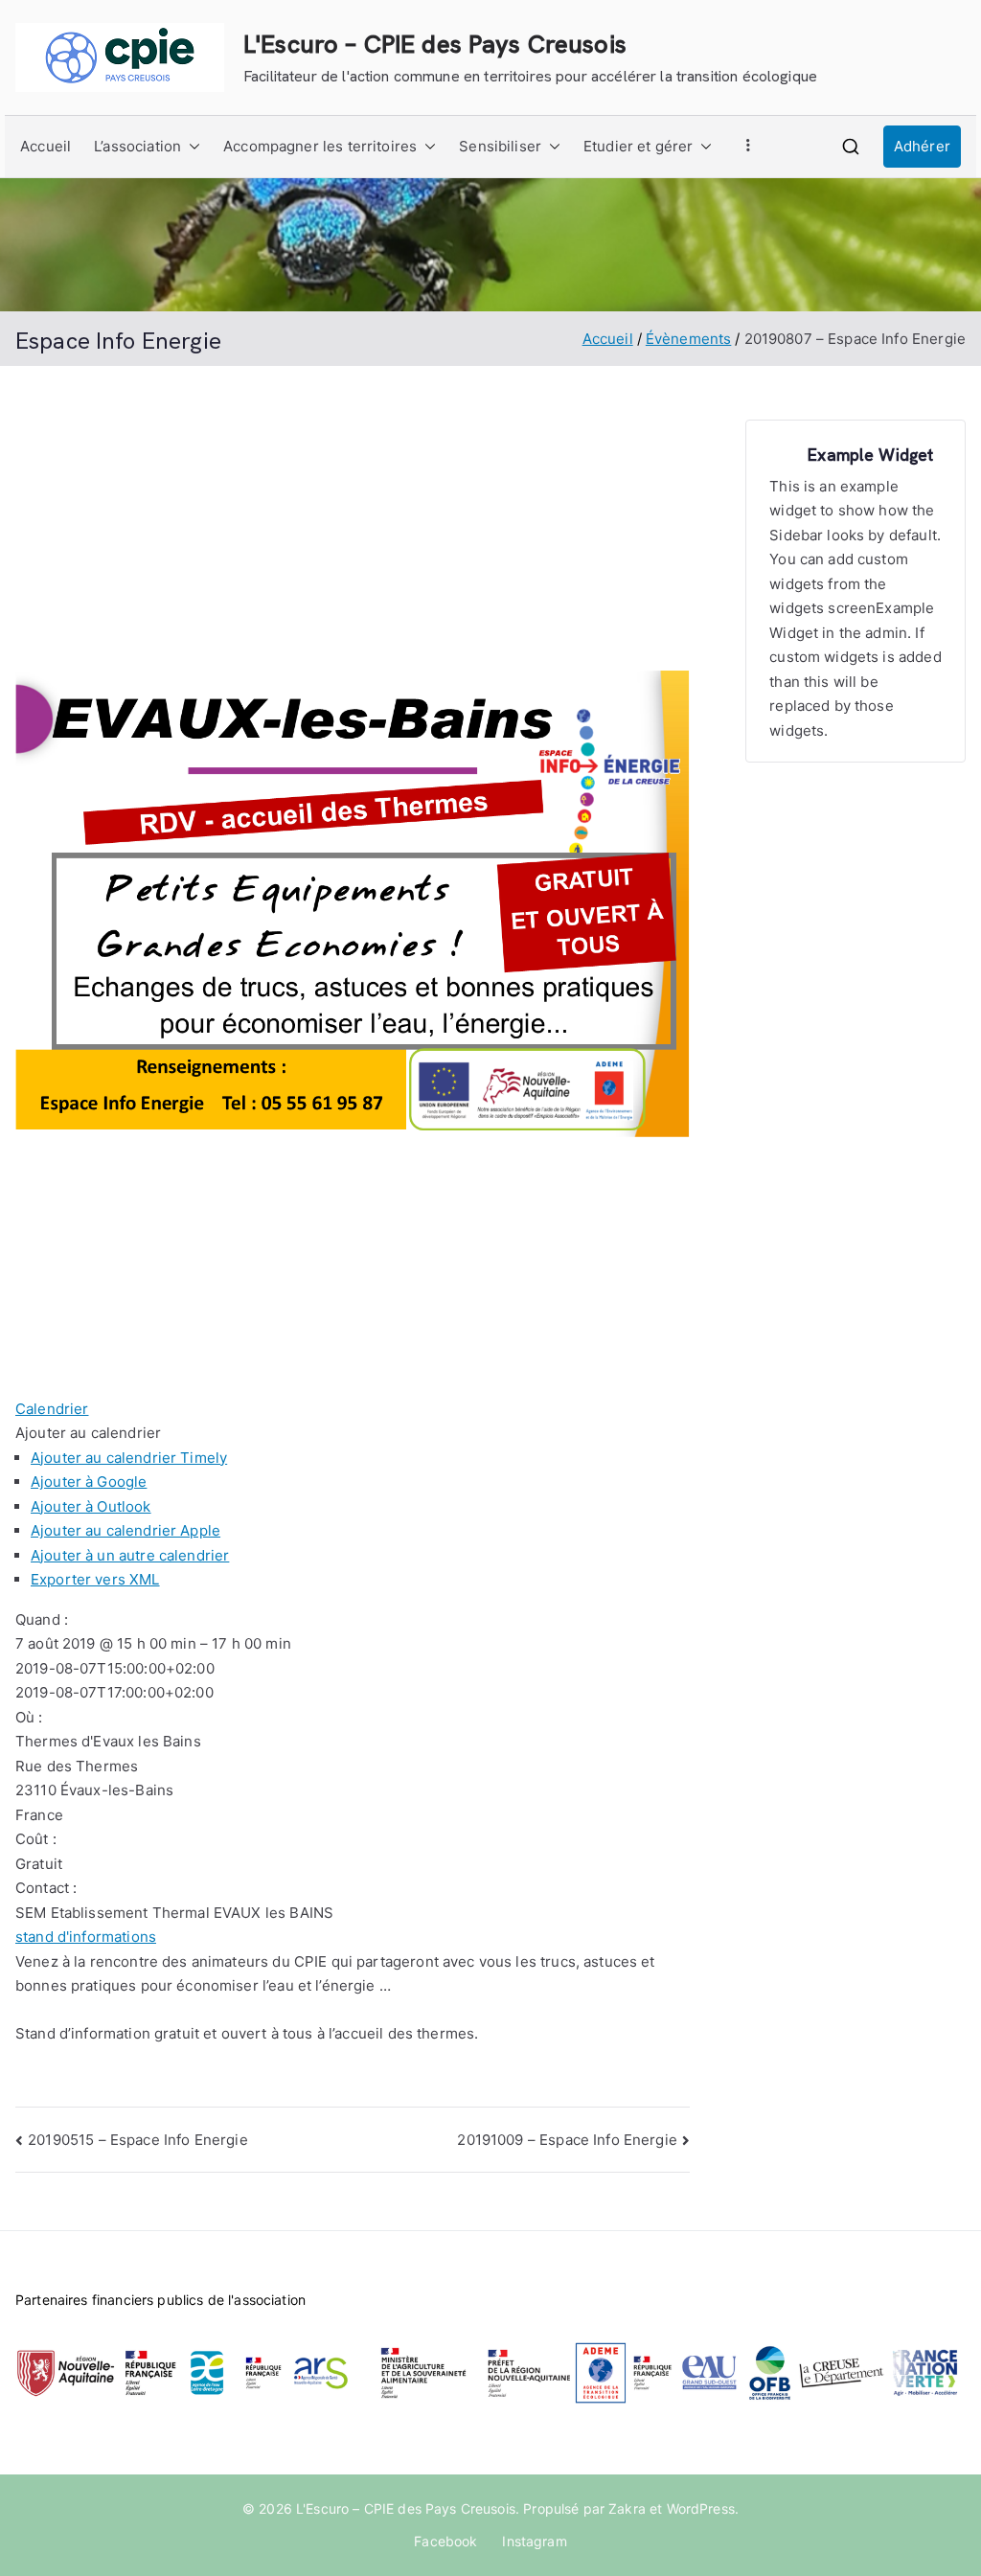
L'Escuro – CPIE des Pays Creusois (435, 44)
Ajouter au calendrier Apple (125, 1530)
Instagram (534, 2541)
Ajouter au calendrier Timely (129, 1458)
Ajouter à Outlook (91, 1506)
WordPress (701, 2508)
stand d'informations (86, 1937)
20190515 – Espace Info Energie (138, 2140)
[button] (191, 147)
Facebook (445, 2541)
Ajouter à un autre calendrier (130, 1555)
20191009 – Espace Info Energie (567, 2140)
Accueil (46, 146)
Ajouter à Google (89, 1482)
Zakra (627, 2508)
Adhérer (922, 146)
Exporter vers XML (95, 1579)
